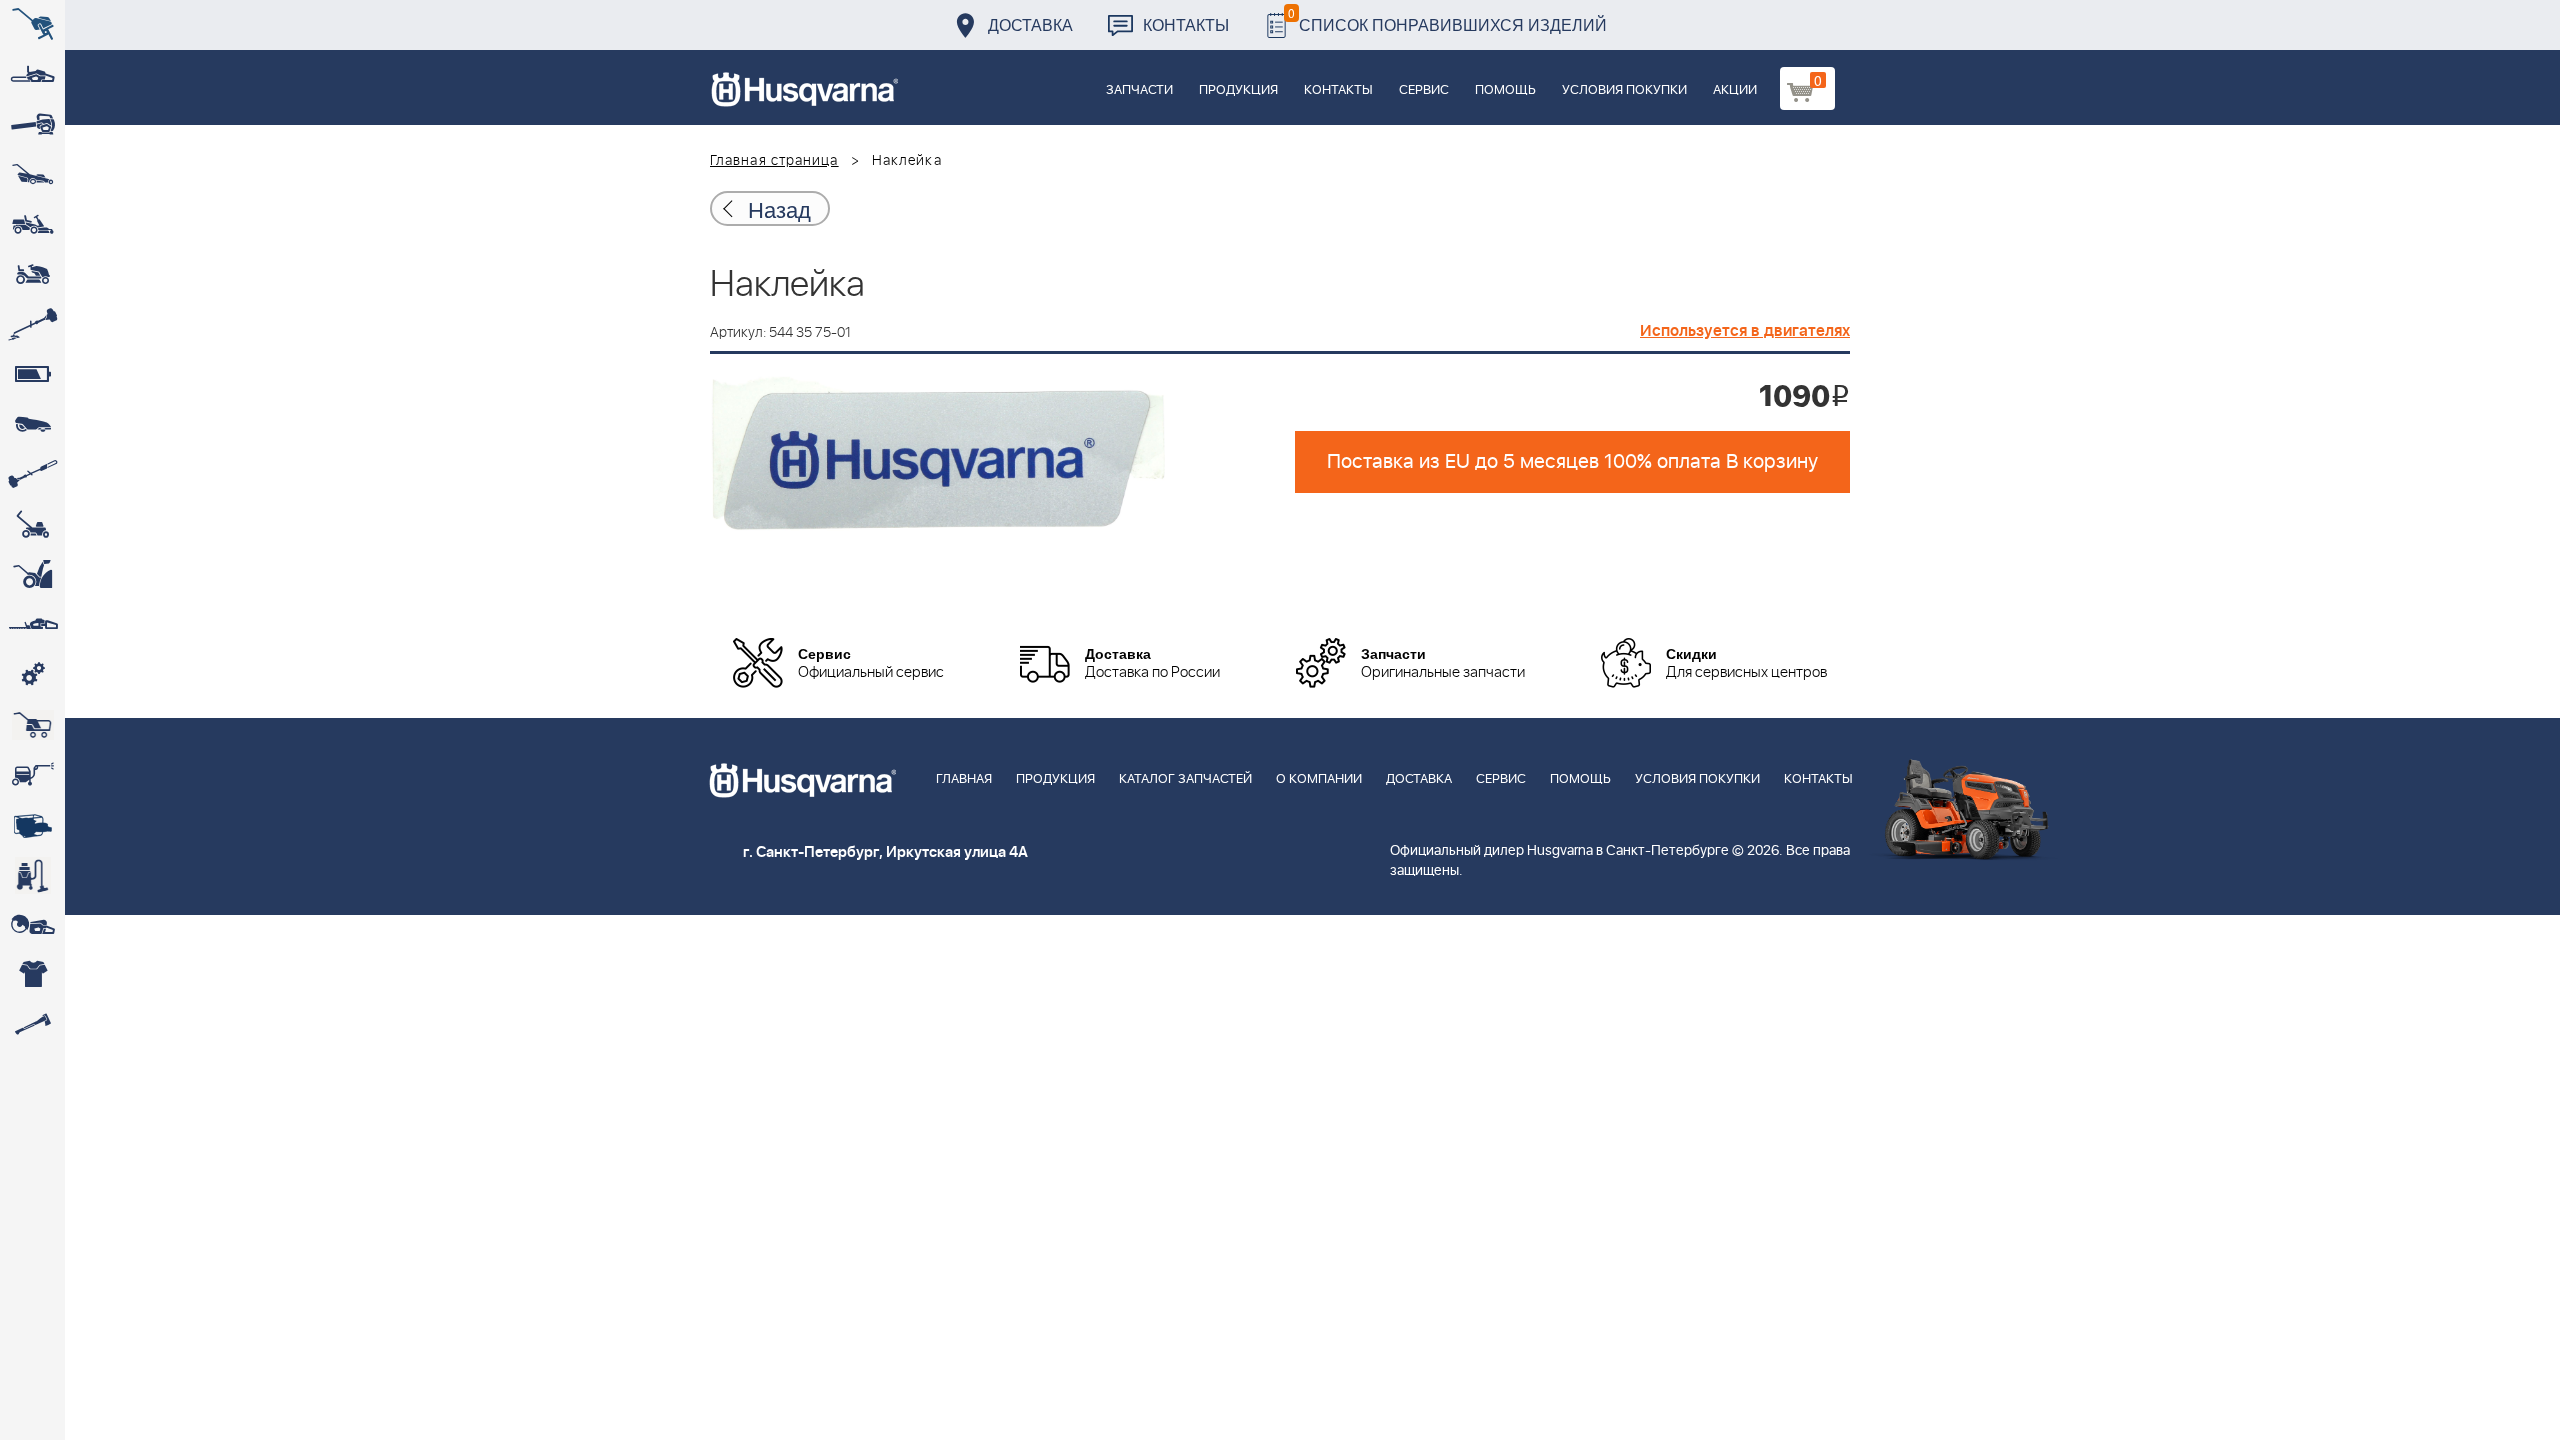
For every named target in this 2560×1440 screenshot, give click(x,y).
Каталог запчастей (1185, 779)
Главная (964, 779)
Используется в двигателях (1745, 331)
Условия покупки (1624, 90)
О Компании (1319, 779)
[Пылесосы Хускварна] (32, 875)
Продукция (1238, 90)
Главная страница (774, 161)
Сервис (1424, 90)
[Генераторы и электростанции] (32, 725)
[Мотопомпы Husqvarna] (32, 825)
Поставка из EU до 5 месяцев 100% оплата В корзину (1572, 462)
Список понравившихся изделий (1447, 19)
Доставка (1030, 24)
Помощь (1505, 90)
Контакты (1186, 24)
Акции (1735, 90)
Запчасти (1139, 90)
